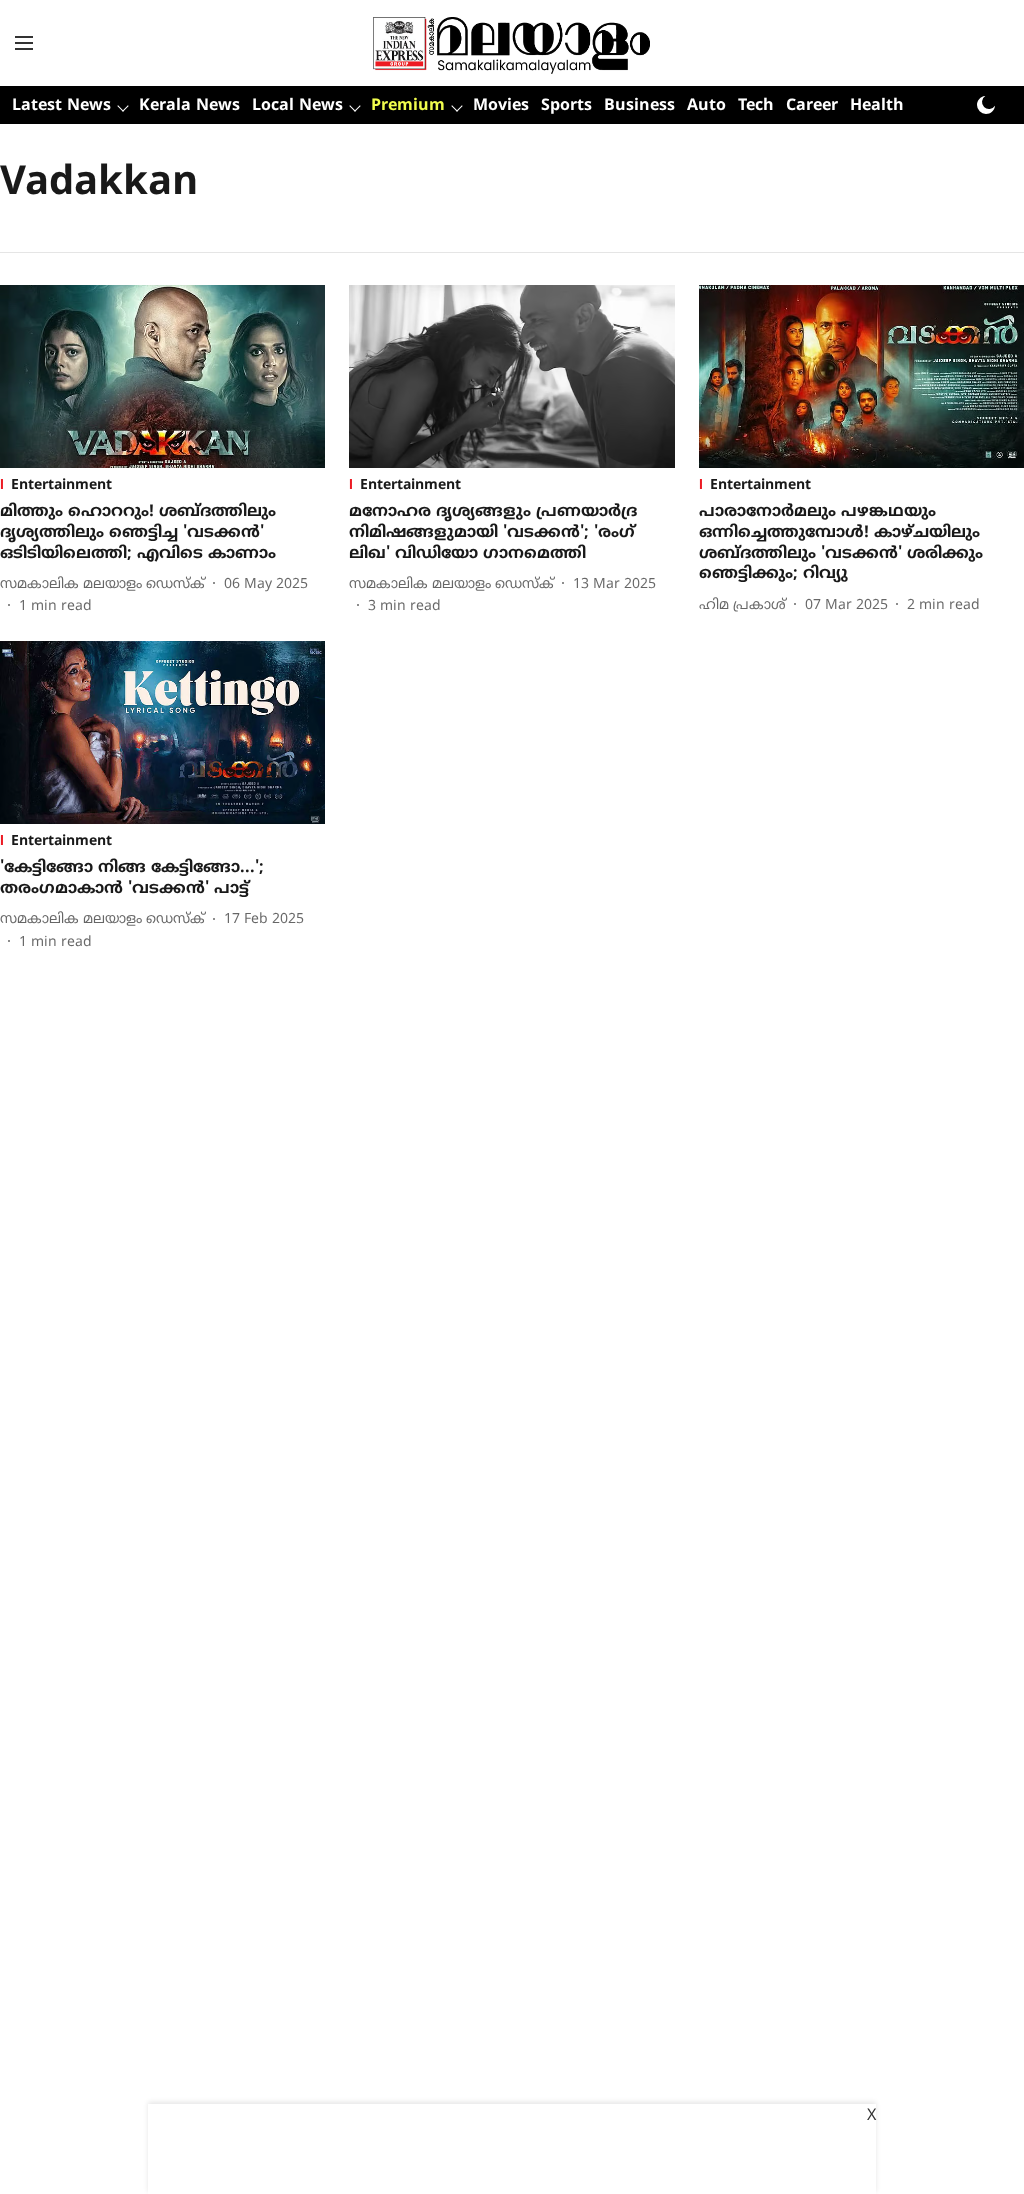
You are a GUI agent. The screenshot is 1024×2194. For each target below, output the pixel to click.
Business (639, 106)
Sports (566, 106)
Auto (706, 106)
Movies (501, 106)
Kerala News (189, 106)
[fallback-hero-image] (162, 376)
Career (812, 106)
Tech (756, 106)
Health (877, 106)
